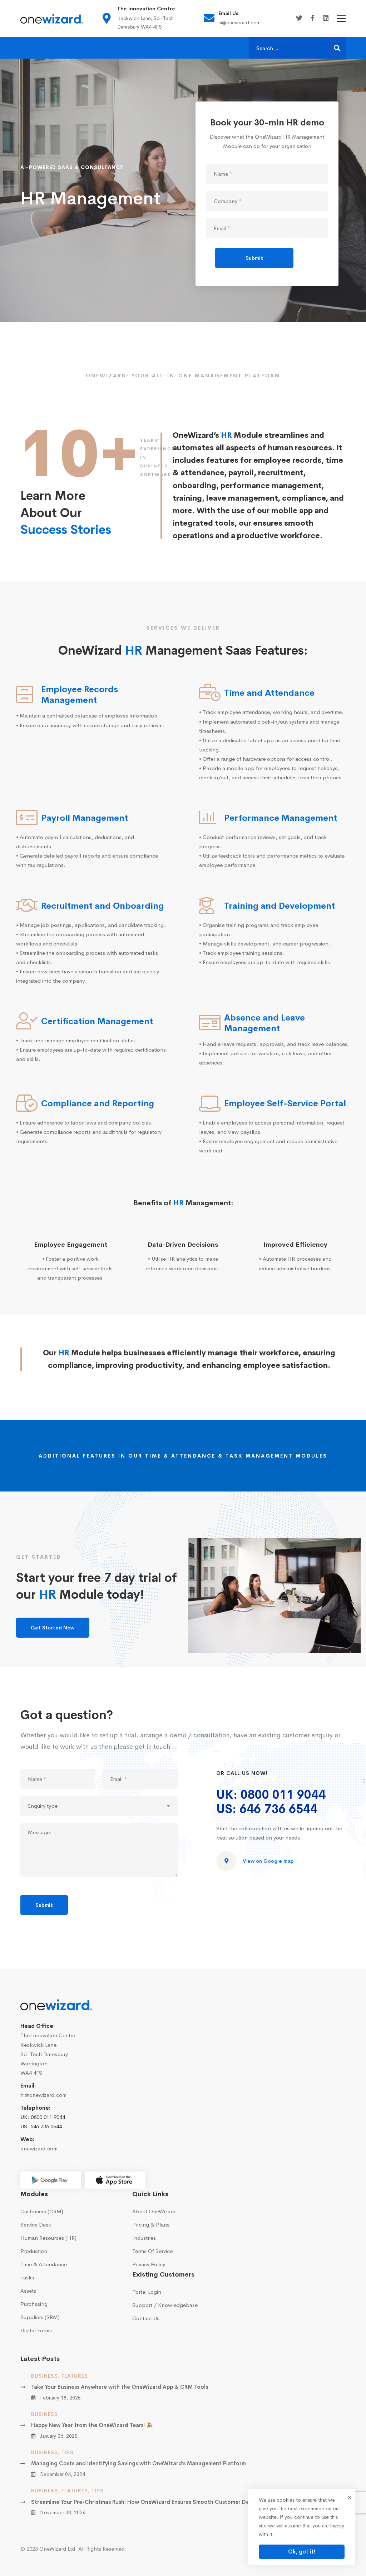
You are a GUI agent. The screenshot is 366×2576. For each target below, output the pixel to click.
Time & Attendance (180, 1456)
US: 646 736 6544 (267, 1809)
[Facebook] (313, 18)
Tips (68, 2452)
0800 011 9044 (48, 2117)
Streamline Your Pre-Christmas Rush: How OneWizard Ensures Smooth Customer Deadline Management (166, 2502)
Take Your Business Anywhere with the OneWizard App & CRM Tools (120, 2387)
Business (44, 2376)
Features (75, 2376)
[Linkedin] (326, 18)
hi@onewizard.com (43, 2095)
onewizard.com (39, 2148)
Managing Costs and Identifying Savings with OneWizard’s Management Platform (139, 2463)
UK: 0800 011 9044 (271, 1795)
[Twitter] (299, 18)
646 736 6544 (46, 2126)
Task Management (259, 1456)
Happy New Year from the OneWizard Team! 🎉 (92, 2425)
